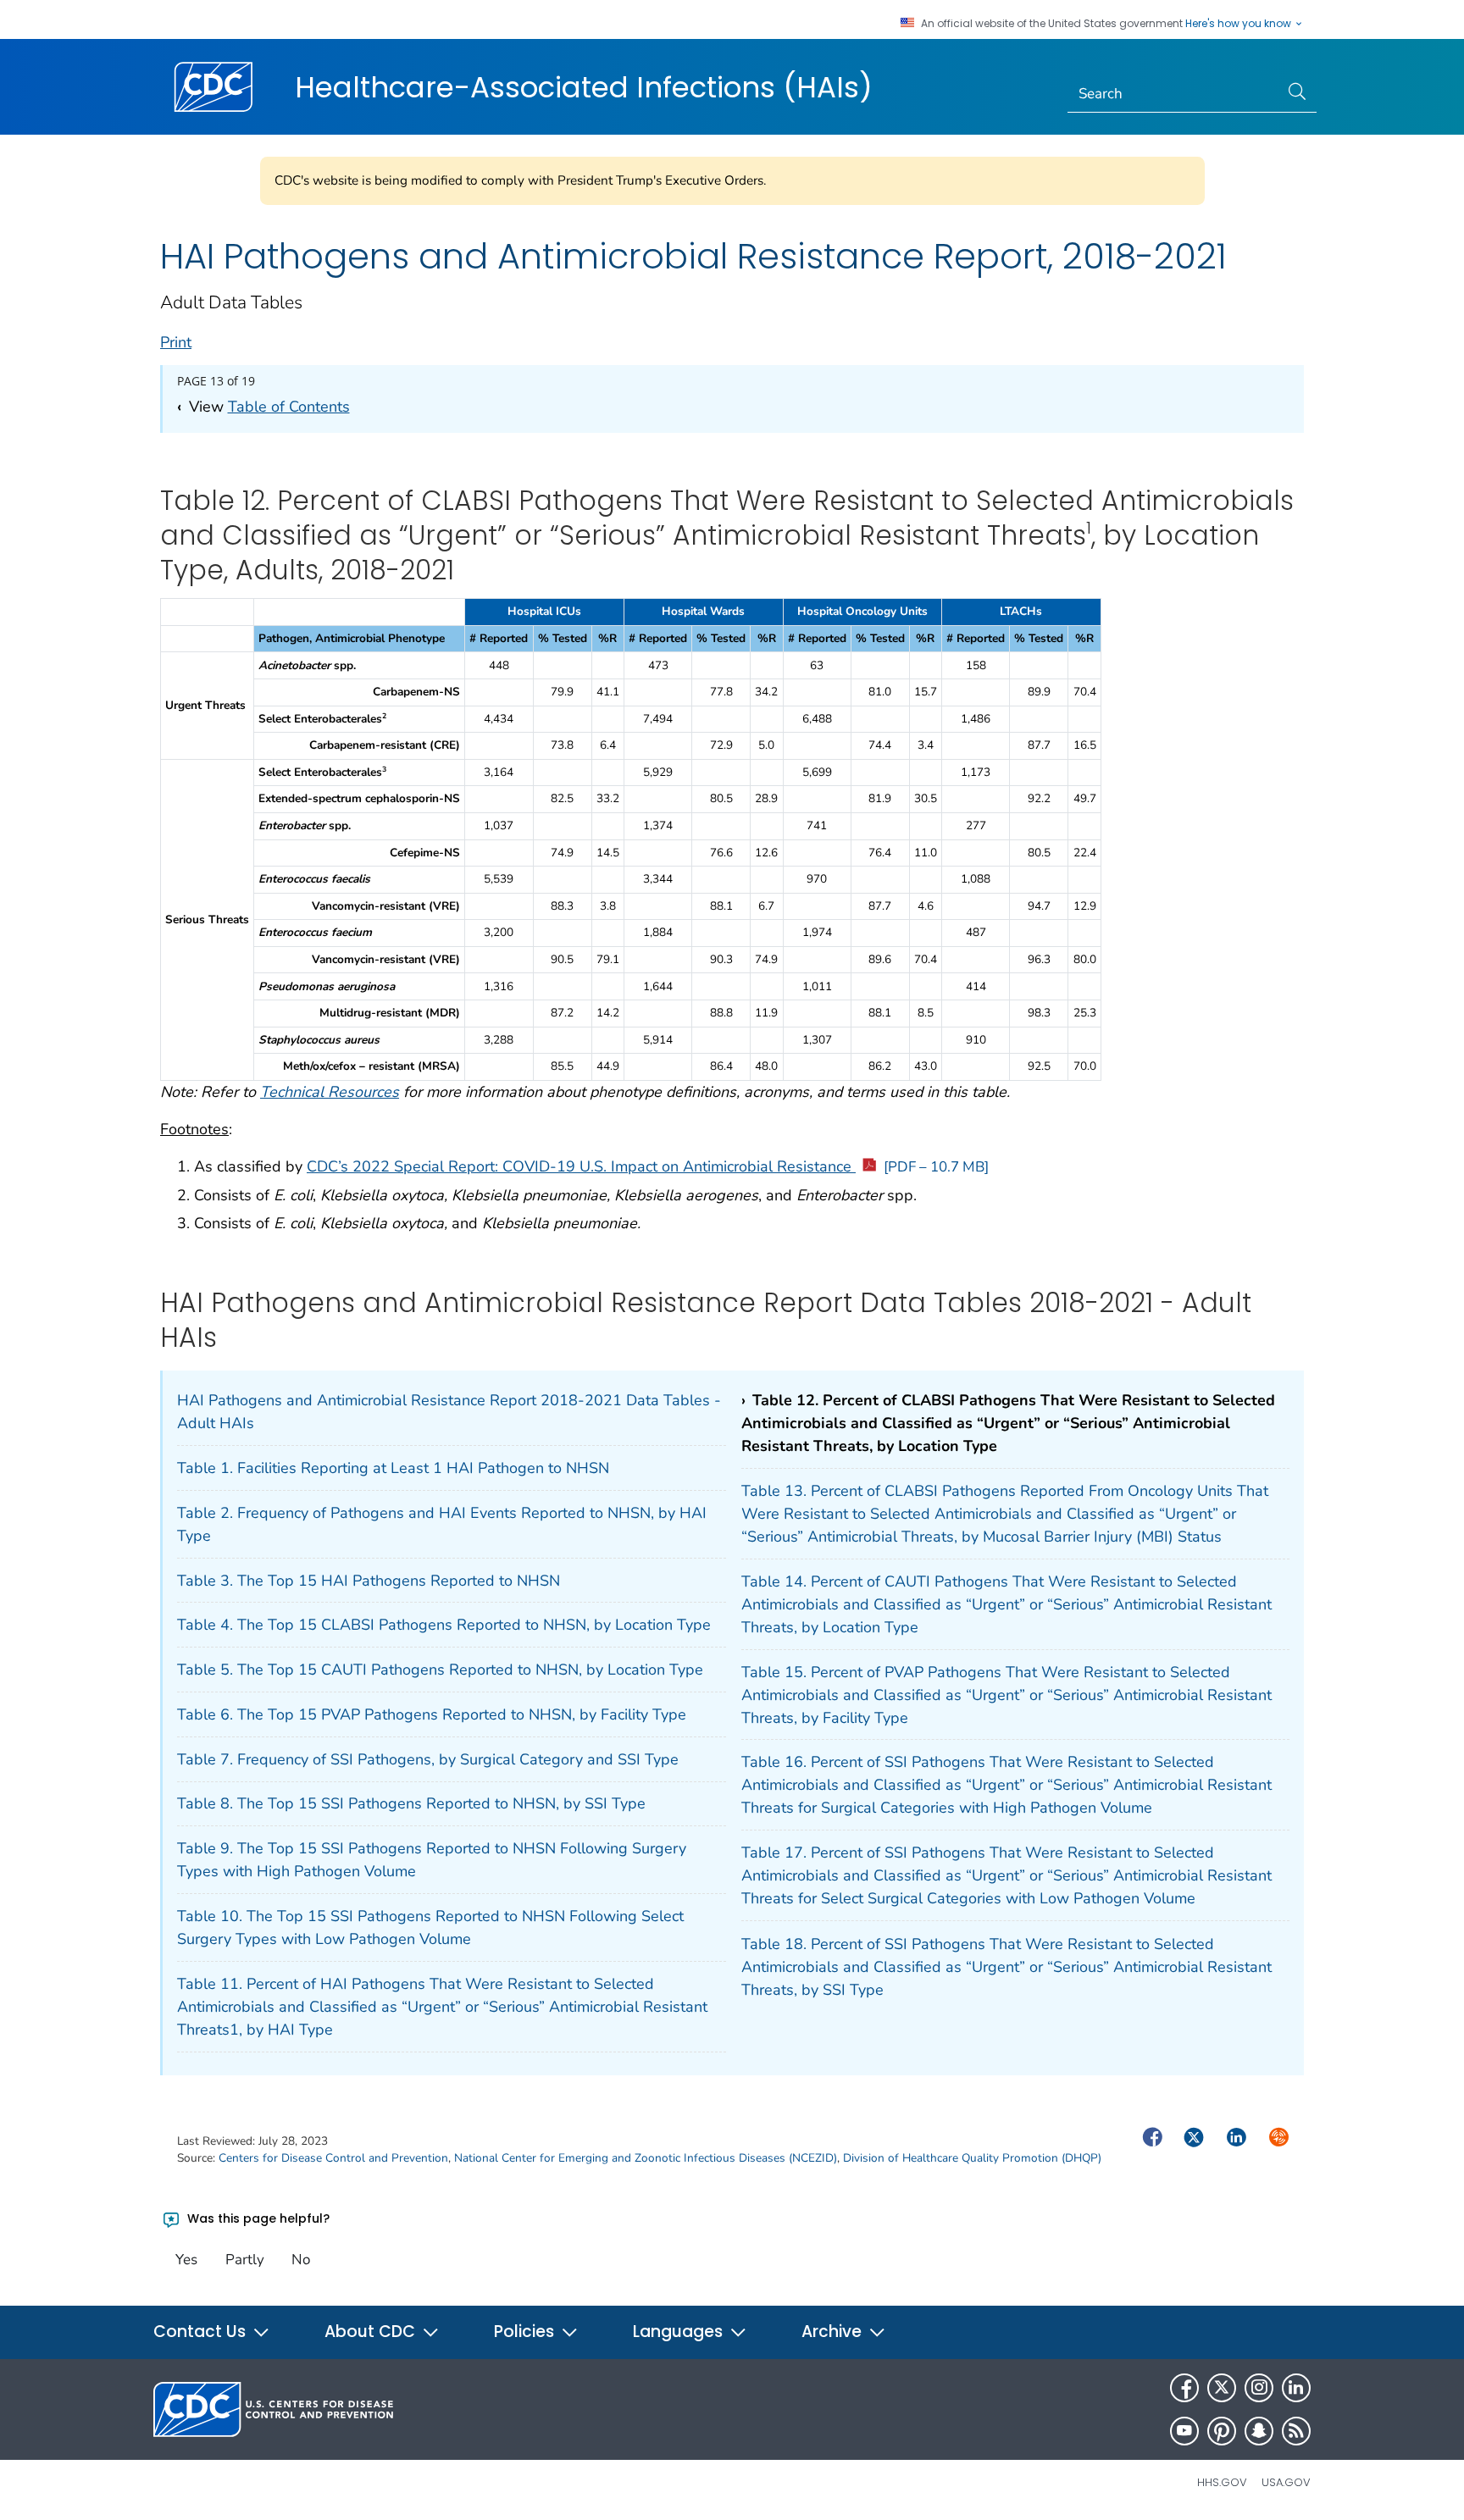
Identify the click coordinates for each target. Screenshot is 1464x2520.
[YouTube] (1184, 2431)
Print (176, 342)
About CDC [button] (372, 2332)
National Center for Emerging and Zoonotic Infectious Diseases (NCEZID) (646, 2158)
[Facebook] (1184, 2388)
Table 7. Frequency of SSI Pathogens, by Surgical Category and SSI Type (428, 1759)
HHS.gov (1222, 2482)
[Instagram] (1259, 2388)
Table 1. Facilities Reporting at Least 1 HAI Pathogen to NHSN (393, 1468)
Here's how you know (1239, 24)
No (301, 2260)
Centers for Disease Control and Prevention (333, 2158)
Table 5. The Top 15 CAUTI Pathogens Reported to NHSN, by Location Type (440, 1670)
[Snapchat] (1259, 2431)
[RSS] (1296, 2431)
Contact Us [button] (202, 2332)
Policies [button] (526, 2332)
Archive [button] (834, 2332)
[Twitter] (1222, 2388)
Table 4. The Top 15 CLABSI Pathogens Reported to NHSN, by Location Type (444, 1625)
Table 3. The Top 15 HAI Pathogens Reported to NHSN (369, 1581)
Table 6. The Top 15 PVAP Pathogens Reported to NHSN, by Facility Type (432, 1714)
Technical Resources (330, 1092)
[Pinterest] (1222, 2431)
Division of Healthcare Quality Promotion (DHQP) (972, 2158)
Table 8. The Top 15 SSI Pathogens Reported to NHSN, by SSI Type (411, 1803)
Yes (186, 2260)
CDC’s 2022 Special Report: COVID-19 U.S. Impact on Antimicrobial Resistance (648, 1166)
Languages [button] (680, 2332)
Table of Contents (289, 407)
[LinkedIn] (1296, 2388)
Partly (245, 2260)
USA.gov (1286, 2482)
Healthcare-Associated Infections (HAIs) (584, 87)
